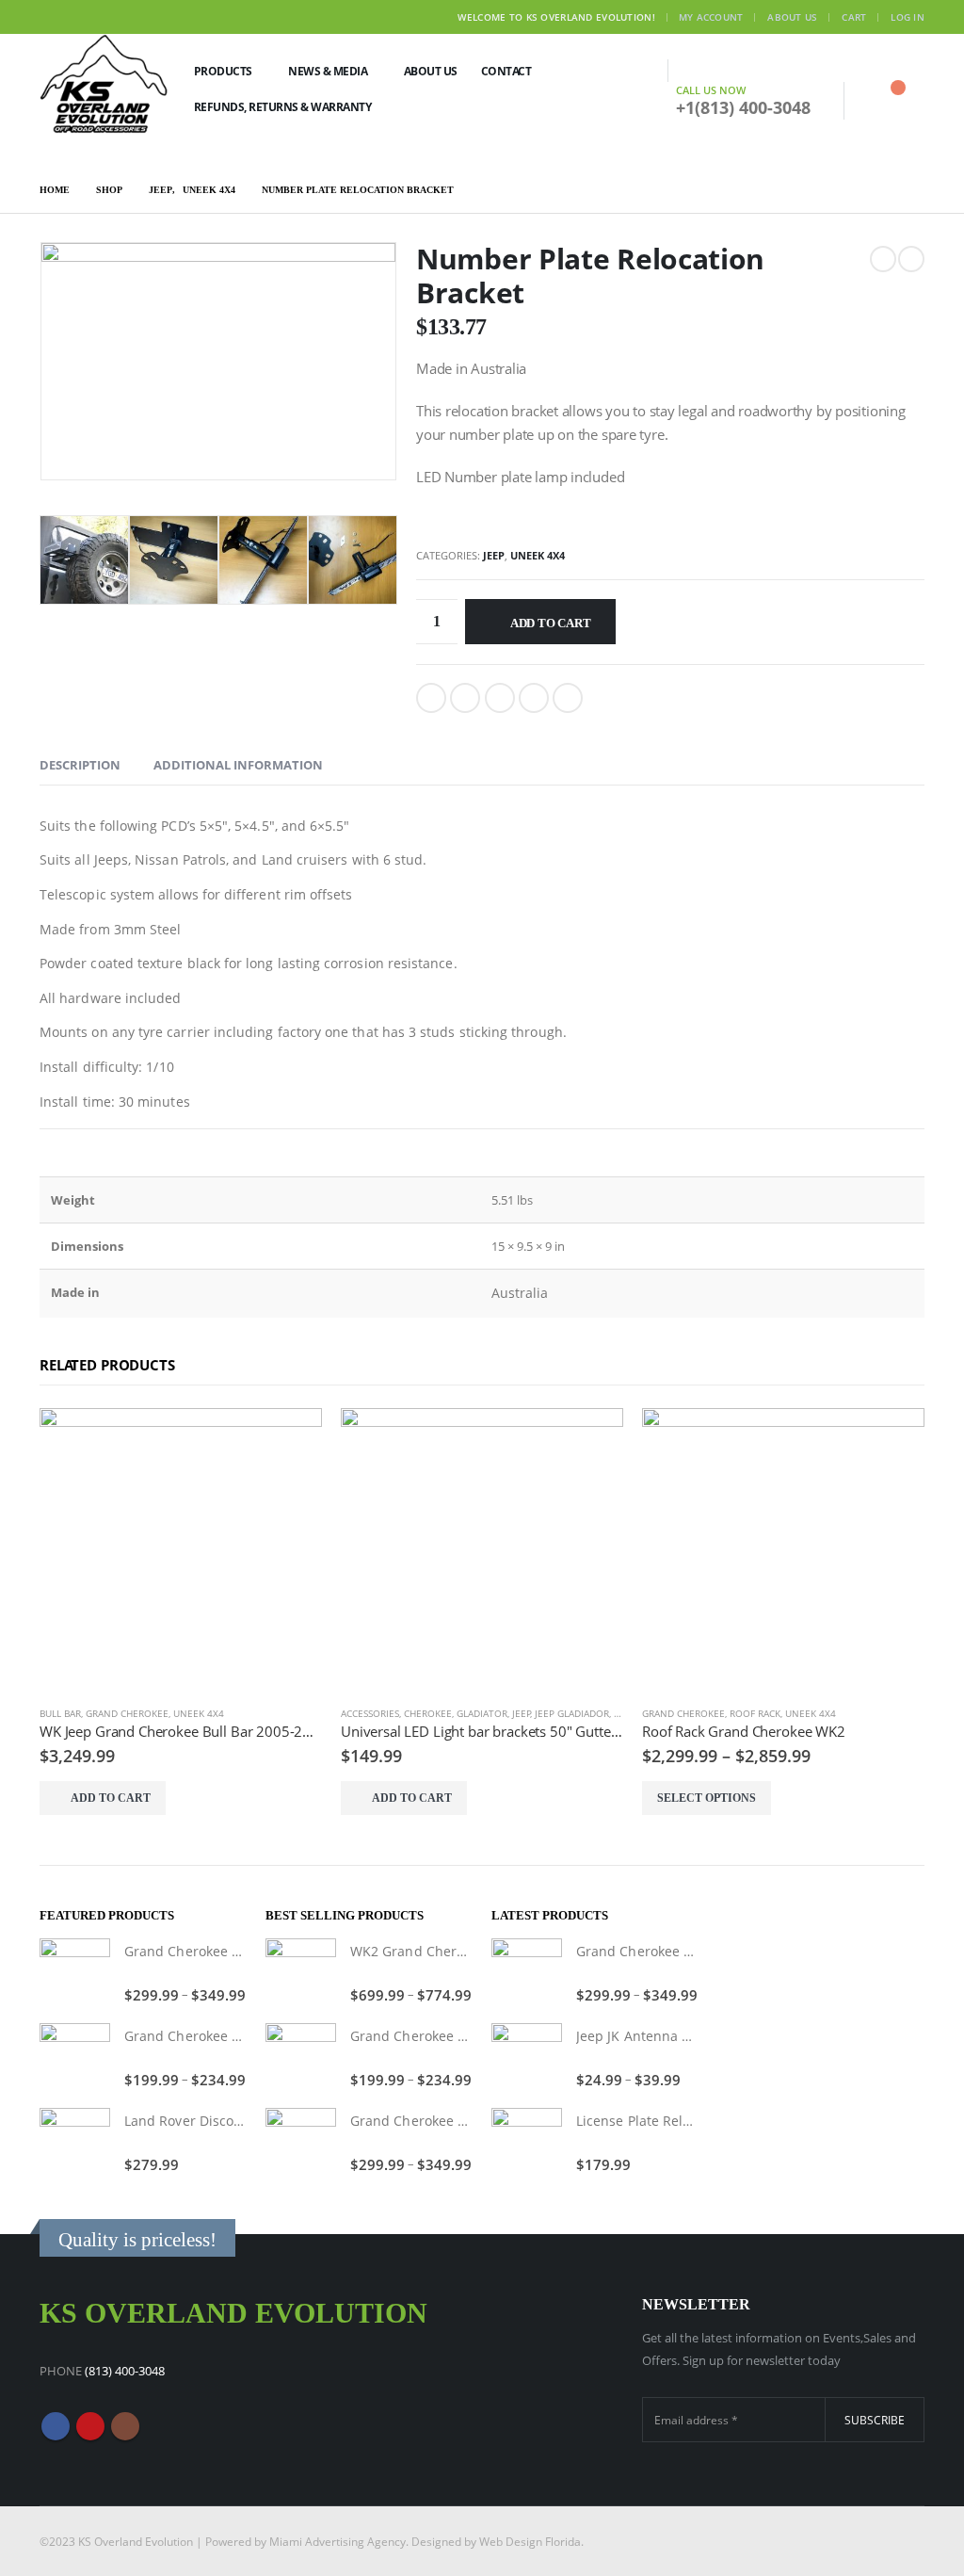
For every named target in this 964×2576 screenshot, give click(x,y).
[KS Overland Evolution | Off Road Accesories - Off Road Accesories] (104, 83)
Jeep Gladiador (572, 1713)
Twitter (465, 698)
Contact (506, 71)
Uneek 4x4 (538, 555)
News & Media (328, 71)
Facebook (431, 698)
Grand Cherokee (127, 1713)
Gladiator (482, 1713)
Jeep (494, 555)
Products (223, 71)
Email (568, 698)
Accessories (370, 1713)
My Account (711, 17)
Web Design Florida (530, 2541)
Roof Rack (755, 1713)
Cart (854, 17)
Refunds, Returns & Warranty (283, 107)
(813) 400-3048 (125, 2371)
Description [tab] (80, 765)
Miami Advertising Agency (337, 2541)
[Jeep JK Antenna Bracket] (527, 2058)
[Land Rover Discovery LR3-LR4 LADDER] (75, 2143)
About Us (792, 17)
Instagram (125, 2426)
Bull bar (60, 1713)
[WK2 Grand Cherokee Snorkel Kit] (301, 1974)
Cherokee (428, 1713)
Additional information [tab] (238, 765)
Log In (908, 17)
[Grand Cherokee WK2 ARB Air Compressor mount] (75, 2058)
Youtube (90, 2426)
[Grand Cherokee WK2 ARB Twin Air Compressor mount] (75, 1974)
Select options (707, 1798)
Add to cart (551, 623)
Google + (534, 698)
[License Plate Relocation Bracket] (527, 2143)
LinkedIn (500, 698)
